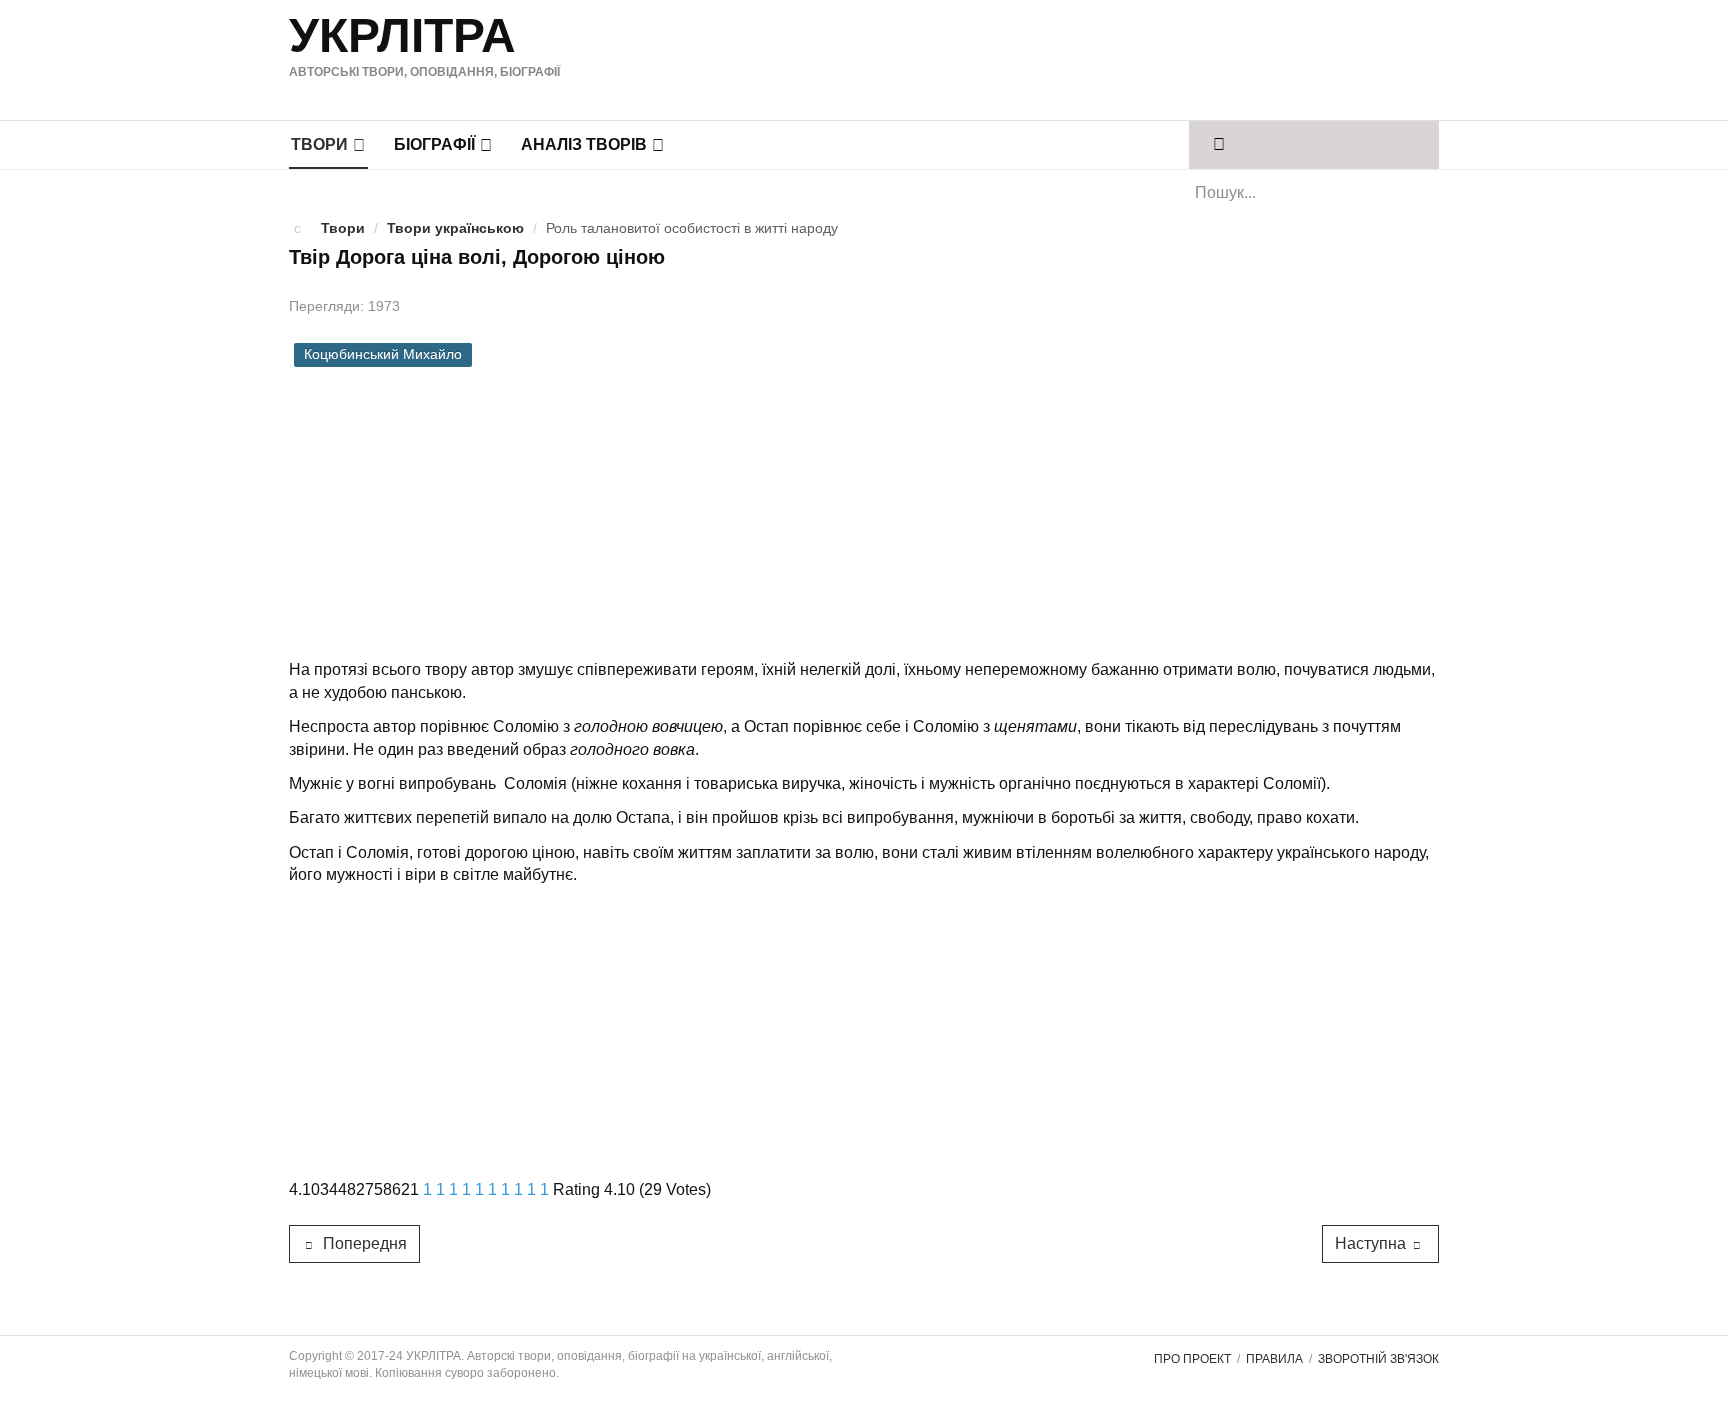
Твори (319, 144)
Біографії (434, 144)
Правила (1274, 1359)
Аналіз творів (584, 144)
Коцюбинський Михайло (383, 354)
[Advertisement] (1053, 57)
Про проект (1192, 1359)
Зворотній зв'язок (1378, 1359)
